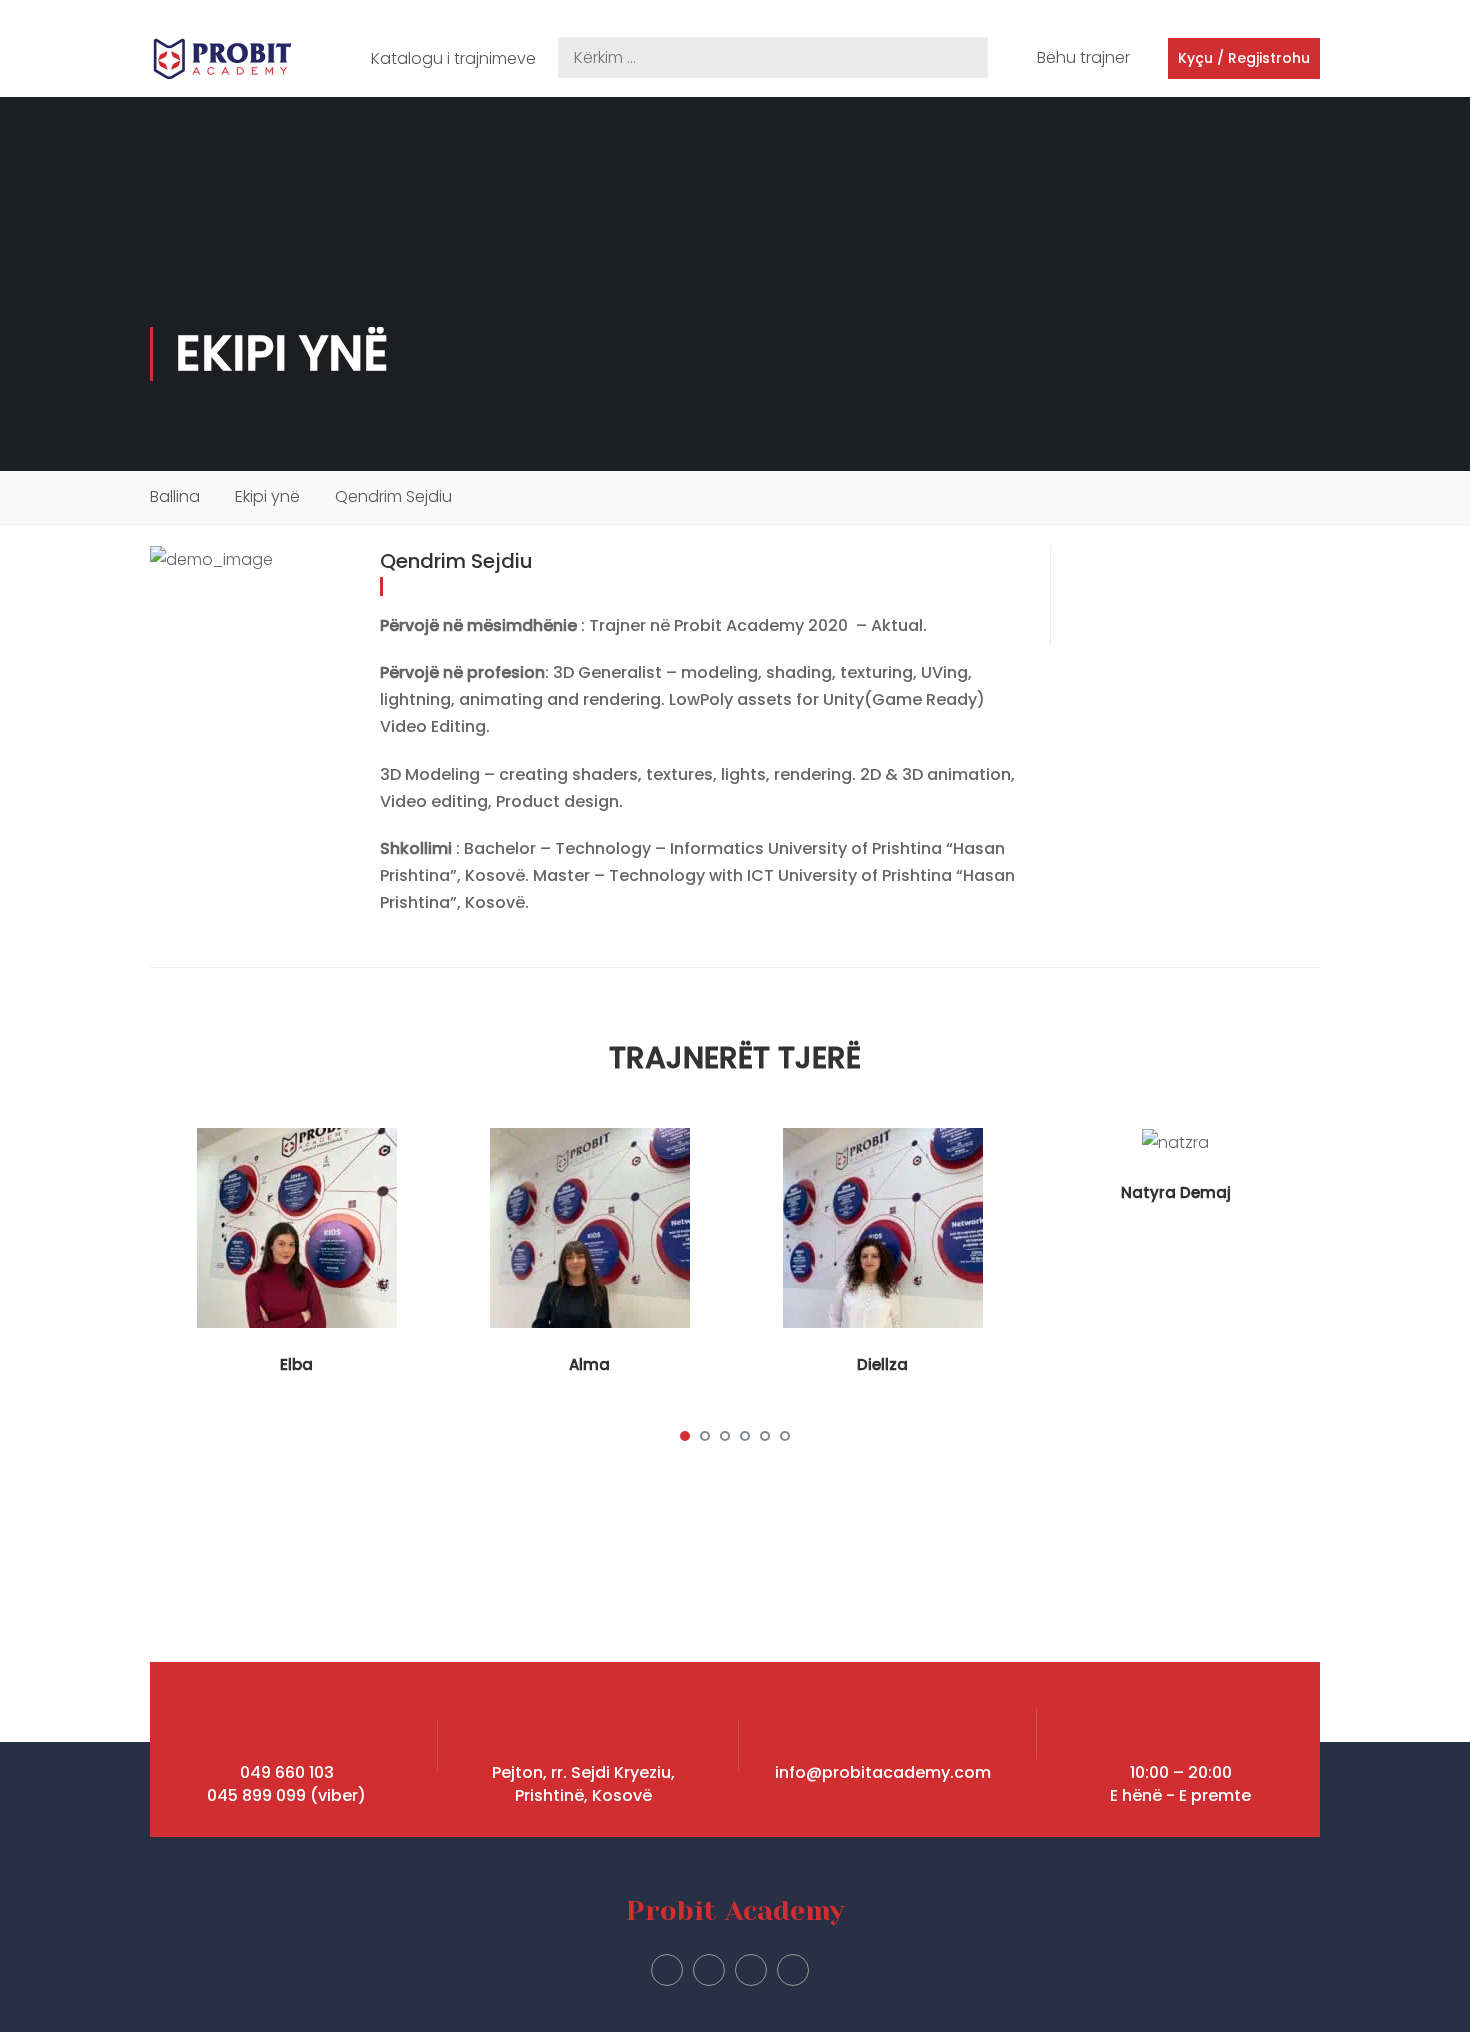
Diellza (882, 1364)
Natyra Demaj (1176, 1192)
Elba (296, 1364)
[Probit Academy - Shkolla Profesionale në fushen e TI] (222, 59)
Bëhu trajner (1083, 57)
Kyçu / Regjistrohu (1244, 58)
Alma (589, 1364)
